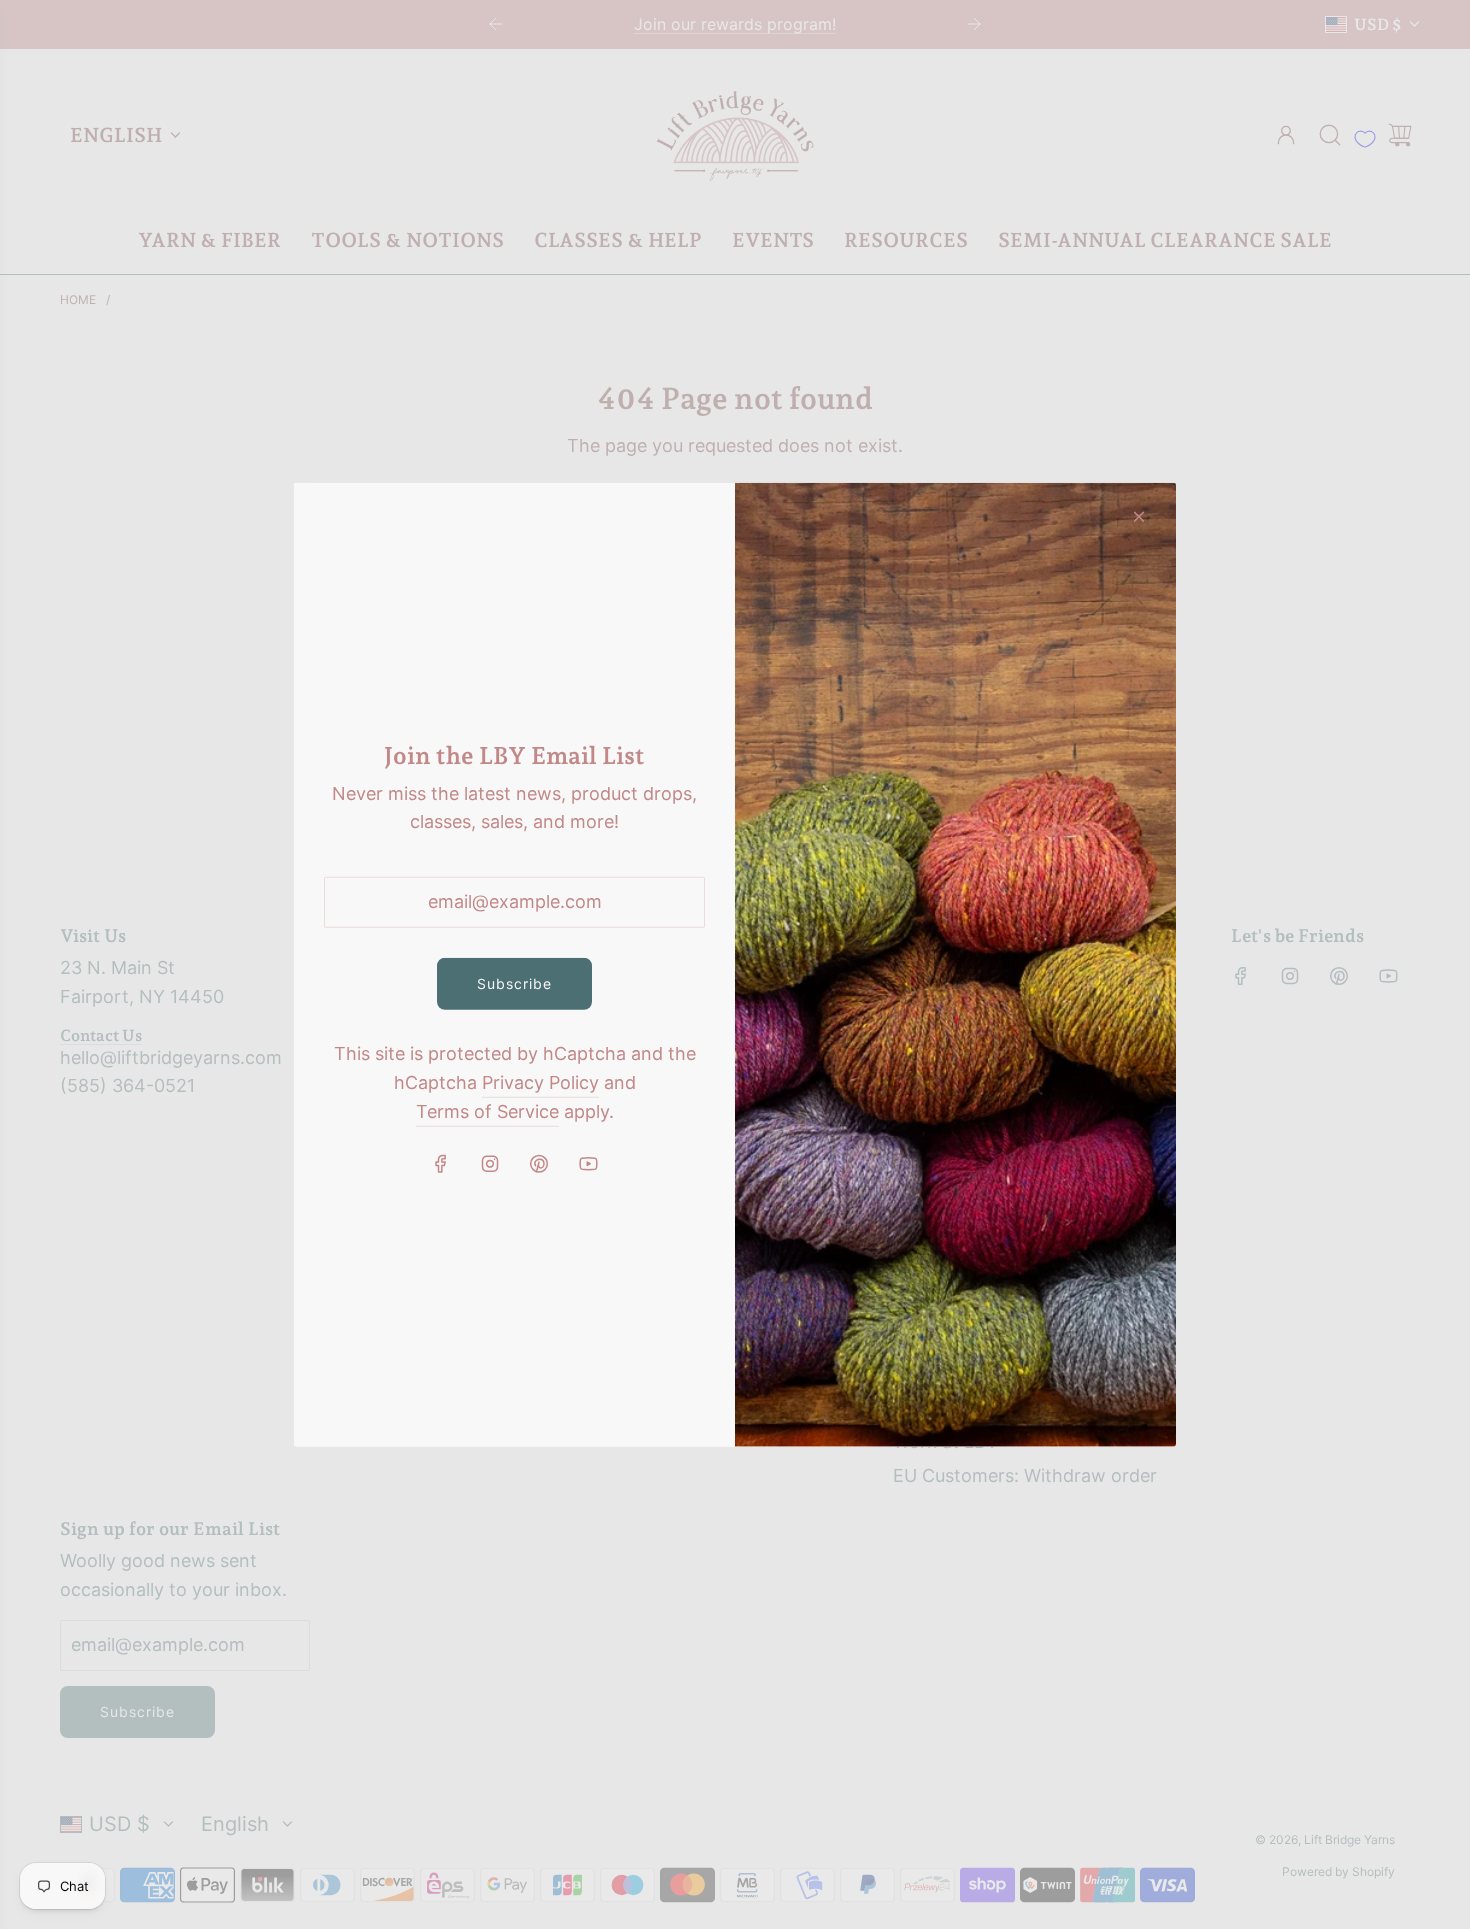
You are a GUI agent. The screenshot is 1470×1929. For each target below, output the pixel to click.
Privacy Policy (540, 1082)
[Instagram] (490, 1164)
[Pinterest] (539, 1164)
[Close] (1139, 516)
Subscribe (514, 983)
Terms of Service (487, 1111)
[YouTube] (588, 1164)
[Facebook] (441, 1164)
